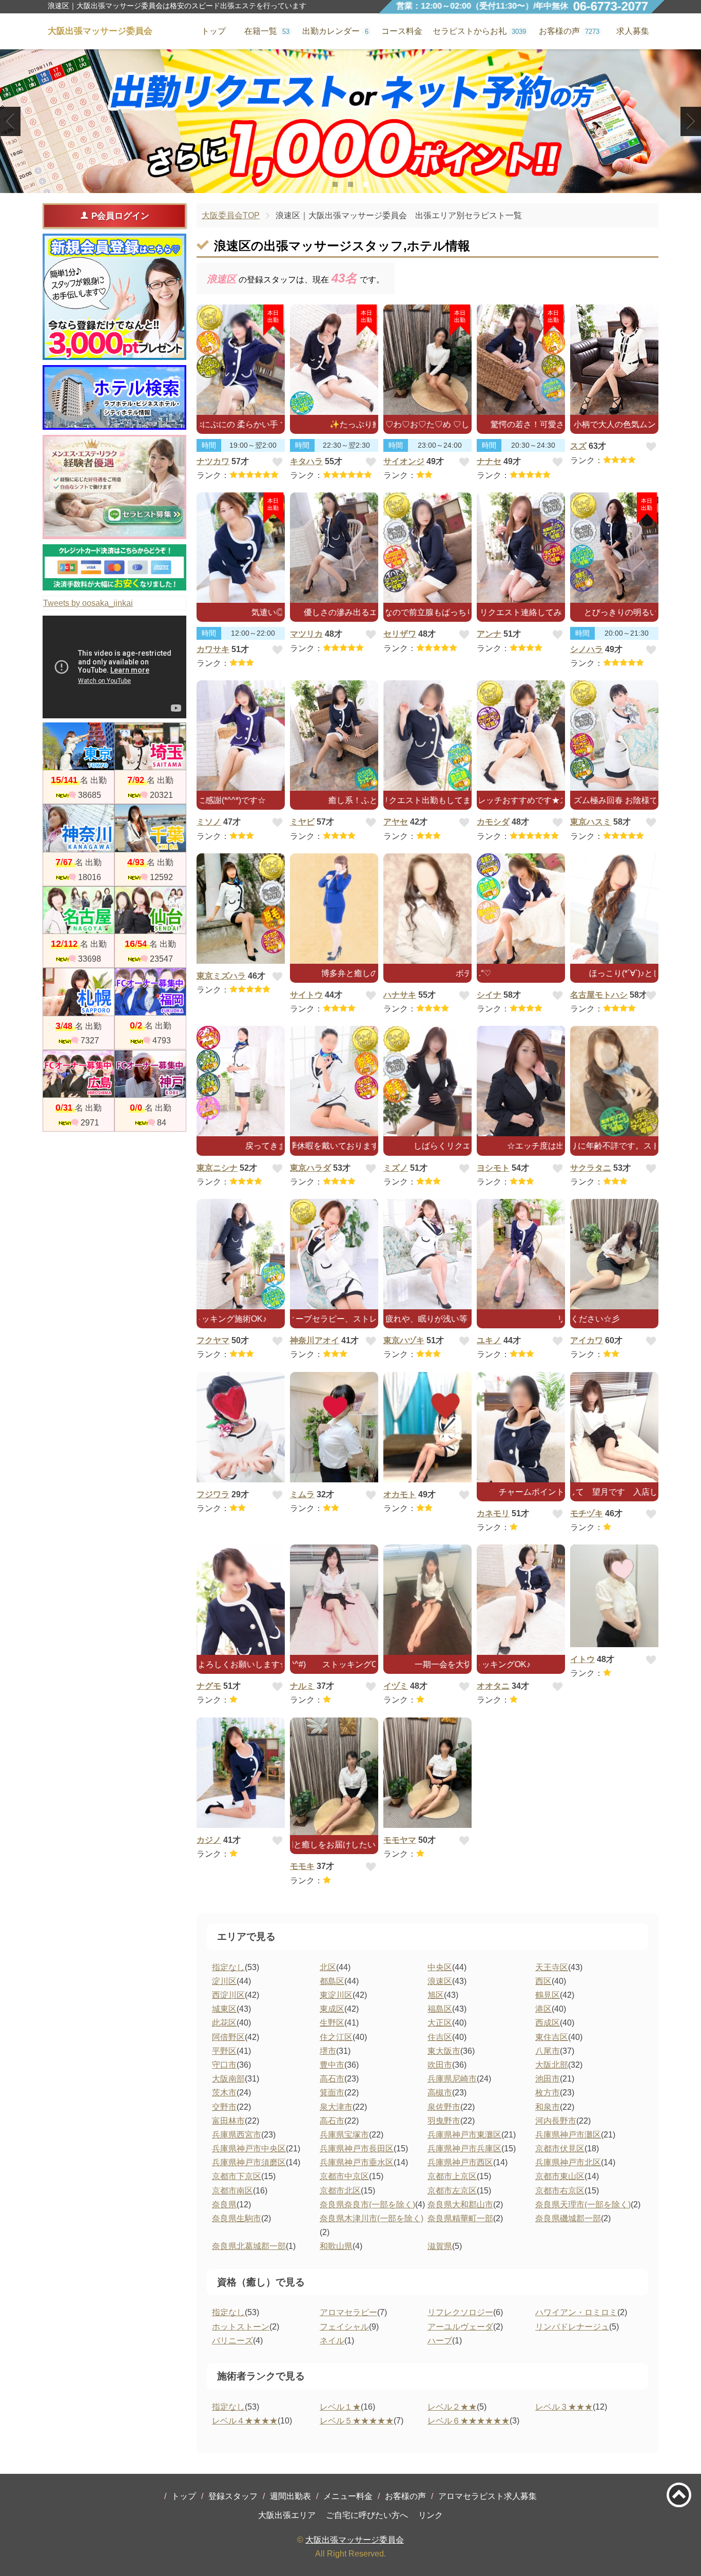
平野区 (224, 2051)
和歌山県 (336, 2246)
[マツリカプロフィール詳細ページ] (334, 548)
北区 (328, 1967)
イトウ (582, 1659)
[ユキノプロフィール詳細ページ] (521, 1254)
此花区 (224, 2023)
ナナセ (489, 461)
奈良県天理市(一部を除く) (583, 2205)
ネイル (332, 2341)
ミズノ (396, 1168)
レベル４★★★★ (245, 2421)
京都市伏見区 (560, 2149)
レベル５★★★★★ (357, 2421)
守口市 (224, 2065)
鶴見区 (548, 1995)
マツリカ (306, 634)
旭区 (436, 1995)
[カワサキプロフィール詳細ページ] (241, 548)
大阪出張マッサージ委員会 (355, 2540)
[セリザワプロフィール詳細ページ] (427, 548)
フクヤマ (213, 1340)
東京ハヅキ (404, 1340)
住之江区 (336, 2037)
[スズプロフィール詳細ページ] (614, 360)
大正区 (440, 2023)
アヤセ (396, 822)
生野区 (332, 2023)
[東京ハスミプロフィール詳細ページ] (614, 736)
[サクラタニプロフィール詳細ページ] (614, 1081)
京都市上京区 (452, 2176)
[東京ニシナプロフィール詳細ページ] (241, 1081)
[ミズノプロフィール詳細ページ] (427, 1081)
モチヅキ (587, 1513)
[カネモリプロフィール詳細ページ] (521, 1427)
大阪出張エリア (287, 2515)
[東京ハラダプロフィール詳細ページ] (334, 1081)
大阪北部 (552, 2065)
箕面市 (332, 2093)
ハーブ (440, 2341)
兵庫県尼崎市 (452, 2079)
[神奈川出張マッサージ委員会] (79, 828)
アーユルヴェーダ (460, 2327)
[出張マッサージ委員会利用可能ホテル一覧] (114, 397)
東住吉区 (552, 2037)
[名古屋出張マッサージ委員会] (79, 910)
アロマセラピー (348, 2312)
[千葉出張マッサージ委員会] (150, 828)
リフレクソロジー (460, 2312)
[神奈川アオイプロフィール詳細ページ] (334, 1254)
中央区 (440, 1967)
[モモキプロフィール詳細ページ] (334, 1777)
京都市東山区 (560, 2176)
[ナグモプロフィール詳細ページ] (241, 1600)
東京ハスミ (591, 822)
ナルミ (302, 1686)
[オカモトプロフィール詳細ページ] (427, 1427)
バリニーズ (232, 2341)
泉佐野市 (444, 2107)
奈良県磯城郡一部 (568, 2218)
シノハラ (587, 649)
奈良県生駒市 (237, 2218)
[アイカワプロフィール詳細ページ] (614, 1254)
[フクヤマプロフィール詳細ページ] (241, 1254)
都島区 (332, 1981)
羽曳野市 (444, 2121)
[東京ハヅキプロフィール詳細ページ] (427, 1254)
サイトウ (306, 995)
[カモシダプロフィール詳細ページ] (521, 736)
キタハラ (306, 461)
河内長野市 (556, 2121)
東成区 (332, 2009)
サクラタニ (591, 1168)
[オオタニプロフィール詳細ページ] (521, 1600)
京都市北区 (340, 2191)
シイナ (489, 995)
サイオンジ (404, 461)
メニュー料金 (348, 2496)
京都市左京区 (452, 2191)
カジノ (209, 1840)
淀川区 (224, 1981)
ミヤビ (302, 822)
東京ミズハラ (221, 976)
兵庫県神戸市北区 (568, 2162)
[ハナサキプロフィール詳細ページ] (427, 909)
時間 (209, 445)
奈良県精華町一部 (460, 2218)
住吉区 (440, 2037)
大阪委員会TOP (231, 215)
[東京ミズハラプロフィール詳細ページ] (241, 909)
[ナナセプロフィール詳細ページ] (521, 360)
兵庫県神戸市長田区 (357, 2149)
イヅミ (396, 1686)
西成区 (548, 2023)
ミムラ (302, 1494)
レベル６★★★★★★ (469, 2421)
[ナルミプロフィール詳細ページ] (334, 1600)
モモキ (302, 1866)
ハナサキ (400, 995)
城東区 (224, 2009)
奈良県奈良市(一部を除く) (367, 2205)
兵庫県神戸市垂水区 (357, 2162)
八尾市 (548, 2051)
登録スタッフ (233, 2496)
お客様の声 (405, 2496)
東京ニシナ (217, 1168)
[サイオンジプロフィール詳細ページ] (427, 360)
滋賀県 (440, 2246)
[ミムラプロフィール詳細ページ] (334, 1427)
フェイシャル (344, 2327)
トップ (184, 2496)
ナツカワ (213, 461)
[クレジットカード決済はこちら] (114, 567)
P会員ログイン (120, 216)
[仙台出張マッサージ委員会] (150, 910)
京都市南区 (232, 2191)
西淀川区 (228, 1995)
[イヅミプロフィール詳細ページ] (427, 1600)
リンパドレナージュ (572, 2327)
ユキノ (489, 1340)
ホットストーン (241, 2327)
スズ (578, 446)
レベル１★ (340, 2407)
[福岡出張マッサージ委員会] (150, 992)
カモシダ (493, 822)
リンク (431, 2515)
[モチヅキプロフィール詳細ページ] (614, 1427)
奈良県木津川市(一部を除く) (372, 2218)
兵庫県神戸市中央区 (249, 2149)
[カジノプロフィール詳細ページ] (241, 1773)
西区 (543, 1981)
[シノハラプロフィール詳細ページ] (614, 548)
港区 (543, 2009)
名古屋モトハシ (599, 995)
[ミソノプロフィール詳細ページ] (241, 736)
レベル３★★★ (564, 2407)
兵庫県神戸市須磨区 (249, 2162)
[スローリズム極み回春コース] (350, 121)
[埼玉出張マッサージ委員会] (150, 746)
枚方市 (548, 2093)
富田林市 (228, 2121)
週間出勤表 (290, 2496)
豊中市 (332, 2065)
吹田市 (440, 2065)
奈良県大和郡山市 (460, 2205)
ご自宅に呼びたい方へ (367, 2515)
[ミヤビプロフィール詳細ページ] (334, 736)
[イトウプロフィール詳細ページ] (614, 1596)
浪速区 (440, 1981)
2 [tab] (351, 184)
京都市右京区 (560, 2191)
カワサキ (213, 649)
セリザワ (400, 634)
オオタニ (493, 1686)
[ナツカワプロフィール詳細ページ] (241, 360)
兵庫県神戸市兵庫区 (464, 2149)
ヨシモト (493, 1168)
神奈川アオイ (315, 1340)
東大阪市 (444, 2051)
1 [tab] (335, 184)
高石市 (332, 2079)
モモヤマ (400, 1840)
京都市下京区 (237, 2176)
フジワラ (213, 1494)
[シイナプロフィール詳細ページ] (521, 909)
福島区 (440, 2009)
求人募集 (633, 31)
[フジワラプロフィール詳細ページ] (241, 1427)
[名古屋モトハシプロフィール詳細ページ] (614, 909)
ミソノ (209, 822)
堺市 (328, 2051)
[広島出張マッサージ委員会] (79, 1074)
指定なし (228, 1967)
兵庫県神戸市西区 (460, 2162)
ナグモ (209, 1686)
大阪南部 (228, 2079)
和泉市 (548, 2107)
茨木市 (224, 2093)
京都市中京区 (344, 2176)
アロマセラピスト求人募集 (488, 2496)
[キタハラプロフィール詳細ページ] (334, 360)
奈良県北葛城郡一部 (249, 2246)
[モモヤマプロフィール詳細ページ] (427, 1773)
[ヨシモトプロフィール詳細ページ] (521, 1081)
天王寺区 (552, 1967)
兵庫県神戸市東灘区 (464, 2135)
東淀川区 (336, 1995)
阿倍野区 (228, 2037)
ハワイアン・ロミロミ (576, 2312)
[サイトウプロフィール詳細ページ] (334, 909)
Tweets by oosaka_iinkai (88, 603)
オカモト (400, 1494)
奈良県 (224, 2205)
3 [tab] (366, 184)
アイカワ (587, 1340)
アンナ (489, 634)
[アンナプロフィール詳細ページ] (521, 548)
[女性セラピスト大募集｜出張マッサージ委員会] (114, 487)
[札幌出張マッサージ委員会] (79, 992)
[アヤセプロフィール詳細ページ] (427, 736)
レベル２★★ (452, 2407)
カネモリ (493, 1513)
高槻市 (440, 2093)
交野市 (224, 2107)
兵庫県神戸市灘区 (568, 2135)
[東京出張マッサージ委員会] (79, 746)
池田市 (548, 2079)
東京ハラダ (310, 1168)
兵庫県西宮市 (237, 2135)
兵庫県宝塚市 (344, 2135)
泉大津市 (336, 2107)
